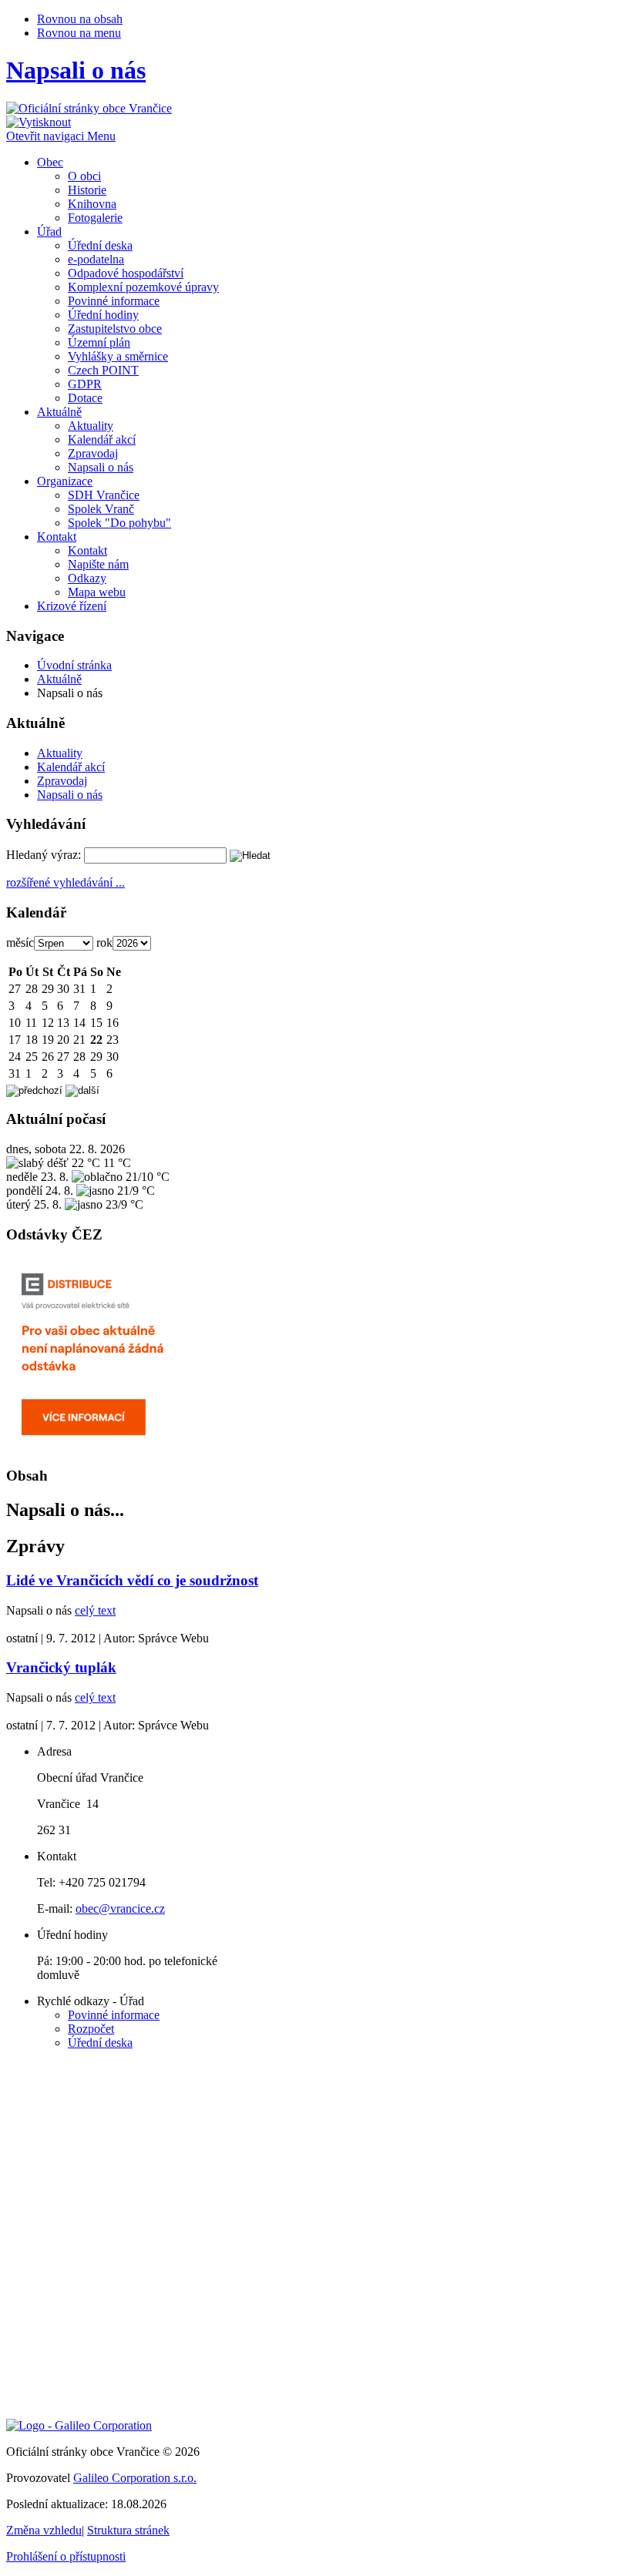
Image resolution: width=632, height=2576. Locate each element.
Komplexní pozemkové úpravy (143, 287)
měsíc (20, 943)
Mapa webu (97, 592)
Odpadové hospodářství (126, 273)
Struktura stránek (128, 2530)
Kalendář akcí (102, 439)
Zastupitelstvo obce (115, 329)
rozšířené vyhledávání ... (66, 882)
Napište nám (98, 564)
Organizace (65, 481)
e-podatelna (96, 259)
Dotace (85, 398)
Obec (50, 162)
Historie (87, 190)
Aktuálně (59, 412)
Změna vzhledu (44, 2530)
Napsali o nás (101, 467)
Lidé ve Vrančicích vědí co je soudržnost (132, 1580)
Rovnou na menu (79, 33)
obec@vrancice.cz (120, 1909)
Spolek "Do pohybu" (119, 523)
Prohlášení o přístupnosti (66, 2556)
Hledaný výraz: (44, 855)
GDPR (85, 384)
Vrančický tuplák (61, 1667)
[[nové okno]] (79, 2425)
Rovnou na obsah (80, 19)
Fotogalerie (95, 218)
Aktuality (91, 426)
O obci (84, 176)
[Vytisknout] (39, 122)
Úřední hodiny (103, 315)
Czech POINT (103, 370)
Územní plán (99, 342)
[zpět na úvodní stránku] (89, 108)
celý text (95, 1610)
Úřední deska (100, 245)
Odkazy (87, 578)
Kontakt (57, 537)
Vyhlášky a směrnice (118, 356)
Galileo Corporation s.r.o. (135, 2478)
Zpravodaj (93, 453)
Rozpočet (91, 2029)
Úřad (49, 231)
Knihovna (92, 204)
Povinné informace (114, 301)
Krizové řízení (72, 606)
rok (104, 943)
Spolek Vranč (101, 509)
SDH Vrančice (104, 495)
